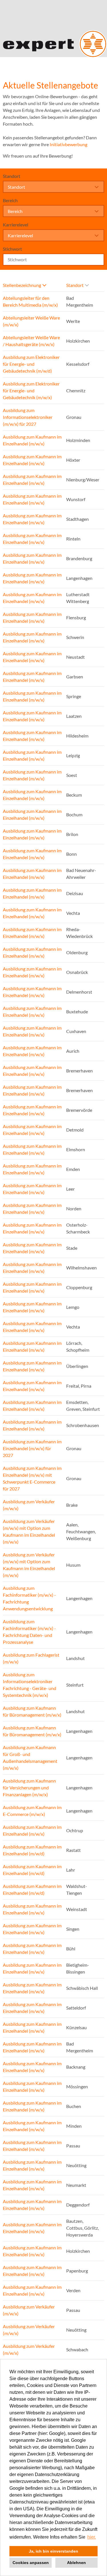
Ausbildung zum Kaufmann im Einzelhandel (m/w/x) (32, 440)
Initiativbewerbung (68, 144)
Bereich (10, 200)
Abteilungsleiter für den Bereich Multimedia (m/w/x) (30, 301)
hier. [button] (92, 2537)
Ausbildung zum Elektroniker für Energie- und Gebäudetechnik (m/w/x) (31, 390)
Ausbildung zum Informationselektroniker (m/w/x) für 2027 (28, 417)
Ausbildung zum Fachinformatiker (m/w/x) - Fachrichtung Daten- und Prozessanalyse (29, 1632)
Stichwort (12, 249)
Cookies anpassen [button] (31, 2563)
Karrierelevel (16, 225)
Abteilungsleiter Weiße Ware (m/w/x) (31, 321)
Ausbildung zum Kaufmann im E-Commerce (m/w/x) (32, 1811)
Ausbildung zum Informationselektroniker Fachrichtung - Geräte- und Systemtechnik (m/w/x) (30, 1685)
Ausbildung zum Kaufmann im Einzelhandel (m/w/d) (32, 1850)
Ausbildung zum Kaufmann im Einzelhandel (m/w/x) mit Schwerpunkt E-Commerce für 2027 (32, 1478)
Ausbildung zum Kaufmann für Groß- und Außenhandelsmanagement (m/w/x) (30, 1758)
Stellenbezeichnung (22, 285)
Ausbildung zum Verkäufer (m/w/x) (29, 1505)
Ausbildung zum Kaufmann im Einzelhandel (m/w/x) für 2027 (32, 1448)
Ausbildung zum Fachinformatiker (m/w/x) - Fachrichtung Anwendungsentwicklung (29, 1598)
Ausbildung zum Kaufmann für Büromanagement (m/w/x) (32, 1711)
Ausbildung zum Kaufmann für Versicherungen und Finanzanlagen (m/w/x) (29, 1788)
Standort (12, 176)
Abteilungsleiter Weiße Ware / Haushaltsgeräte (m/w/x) (31, 341)
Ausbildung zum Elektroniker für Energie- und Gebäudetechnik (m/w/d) (31, 364)
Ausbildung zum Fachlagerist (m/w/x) (31, 1658)
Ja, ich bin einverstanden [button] (53, 2551)
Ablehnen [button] (76, 2563)
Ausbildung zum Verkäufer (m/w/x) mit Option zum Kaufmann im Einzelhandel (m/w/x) (29, 1531)
